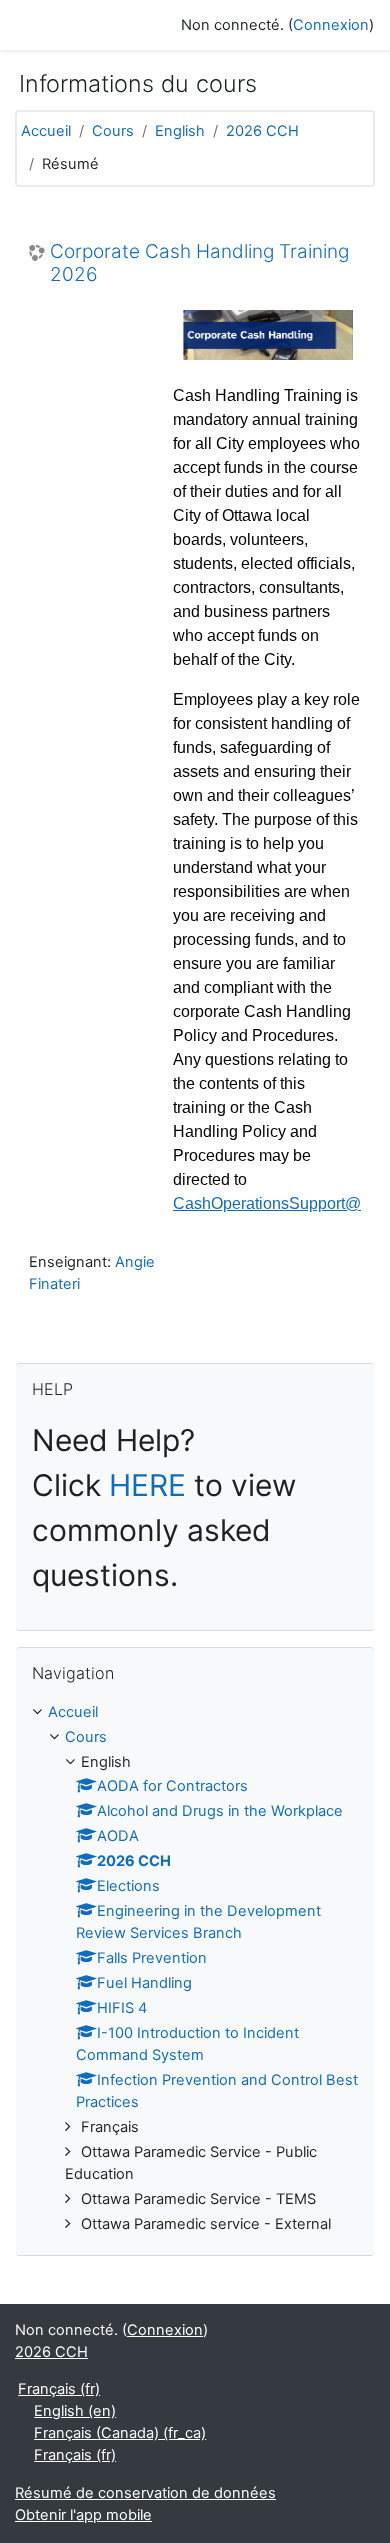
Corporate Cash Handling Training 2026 (199, 263)
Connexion (331, 25)
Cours (113, 131)
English (180, 131)
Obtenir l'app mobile (83, 2515)
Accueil (46, 131)
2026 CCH (262, 131)
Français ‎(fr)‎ (59, 2389)
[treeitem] (195, 1969)
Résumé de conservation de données (145, 2493)
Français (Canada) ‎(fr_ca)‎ (120, 2433)
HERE (147, 1485)
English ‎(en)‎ (75, 2411)
